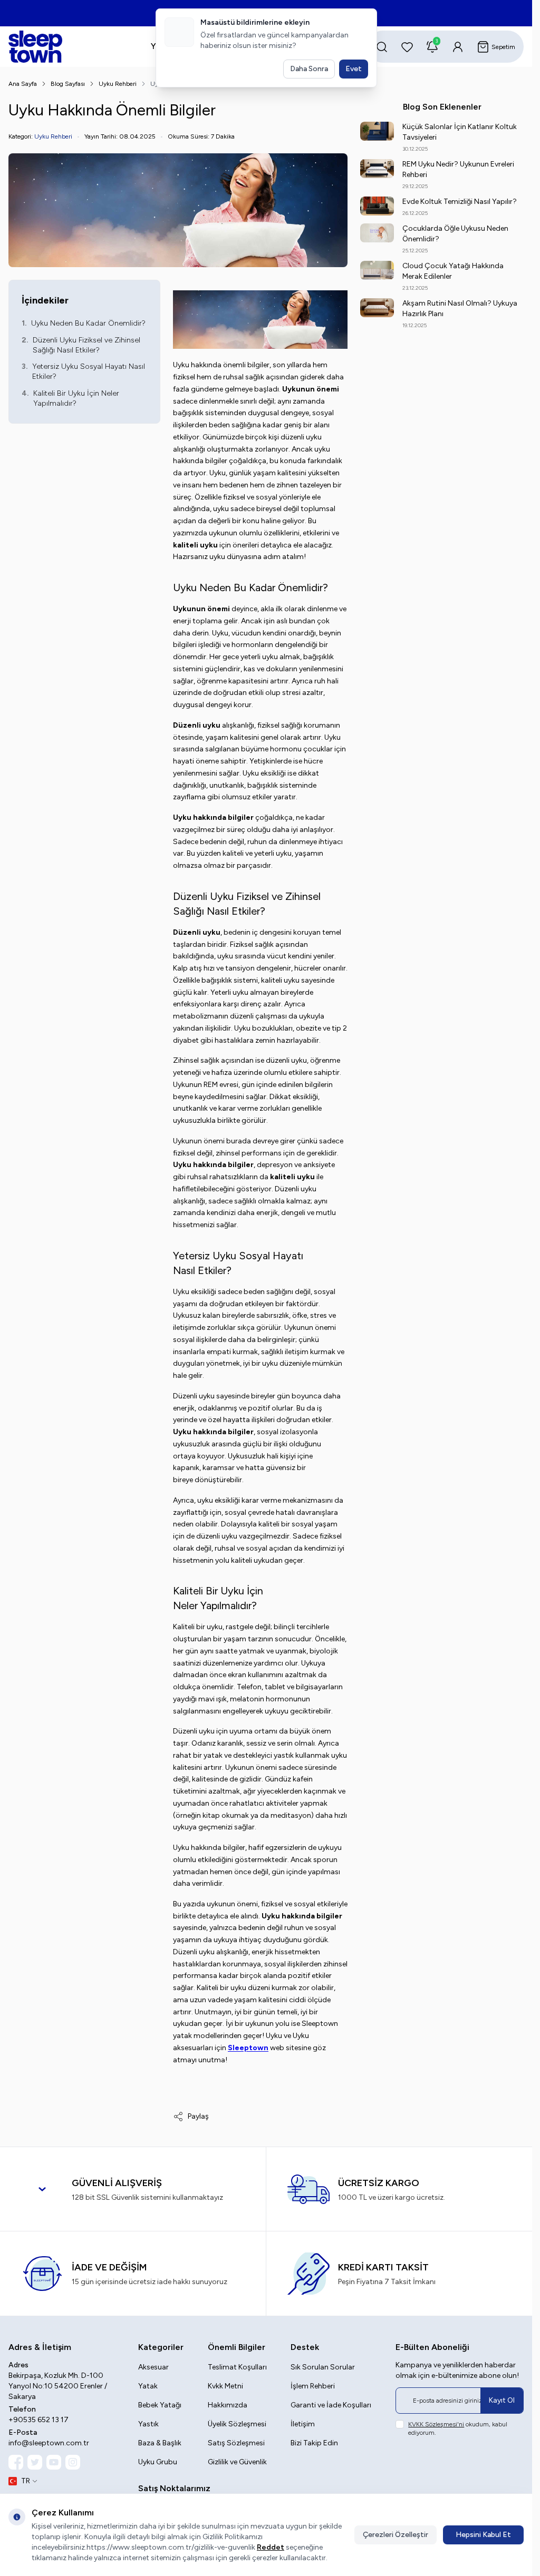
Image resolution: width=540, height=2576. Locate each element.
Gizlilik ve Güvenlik (237, 2462)
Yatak (148, 2386)
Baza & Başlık (160, 2443)
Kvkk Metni (225, 2386)
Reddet (271, 2547)
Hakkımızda (228, 2405)
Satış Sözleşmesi (236, 2443)
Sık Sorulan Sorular (323, 2367)
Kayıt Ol (502, 2400)
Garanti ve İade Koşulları (331, 2405)
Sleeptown (248, 2048)
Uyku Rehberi (118, 84)
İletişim (303, 2424)
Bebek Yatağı (160, 2405)
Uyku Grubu (158, 2462)
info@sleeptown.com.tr (49, 2443)
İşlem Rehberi (313, 2386)
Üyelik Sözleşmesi (237, 2424)
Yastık (148, 2424)
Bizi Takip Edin (314, 2443)
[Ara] (382, 47)
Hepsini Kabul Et (483, 2535)
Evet (354, 69)
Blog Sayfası (68, 84)
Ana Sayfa (23, 84)
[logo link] (62, 47)
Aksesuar (153, 2367)
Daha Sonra (309, 69)
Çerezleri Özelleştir (396, 2535)
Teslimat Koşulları (237, 2367)
